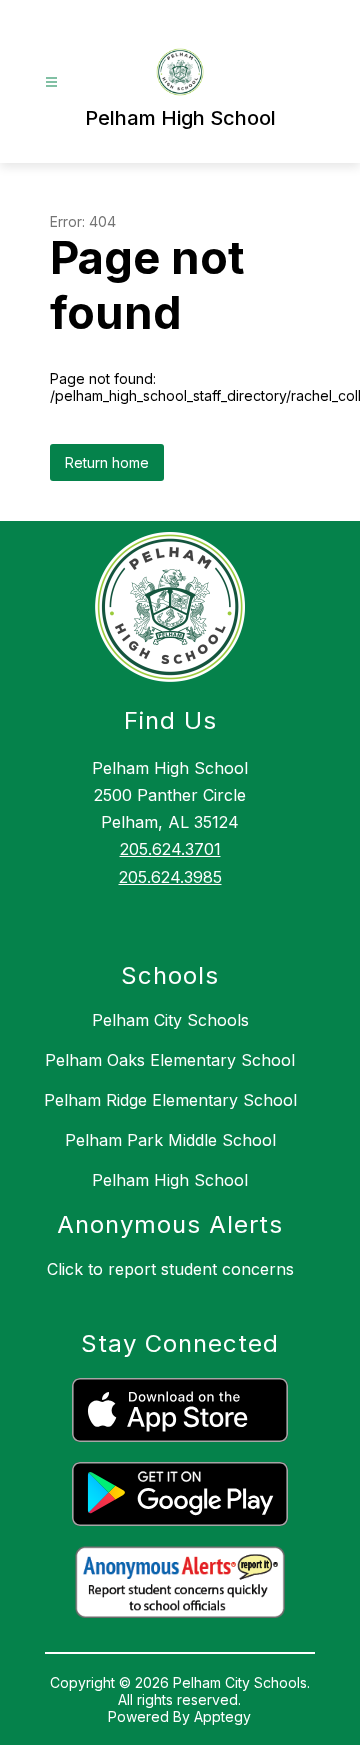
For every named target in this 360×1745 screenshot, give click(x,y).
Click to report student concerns (170, 1269)
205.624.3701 (170, 849)
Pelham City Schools (170, 1020)
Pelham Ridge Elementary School (170, 1100)
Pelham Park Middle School (170, 1140)
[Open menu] (51, 82)
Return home (107, 462)
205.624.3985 (170, 877)
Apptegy (222, 1716)
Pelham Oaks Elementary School (170, 1060)
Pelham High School (170, 1180)
